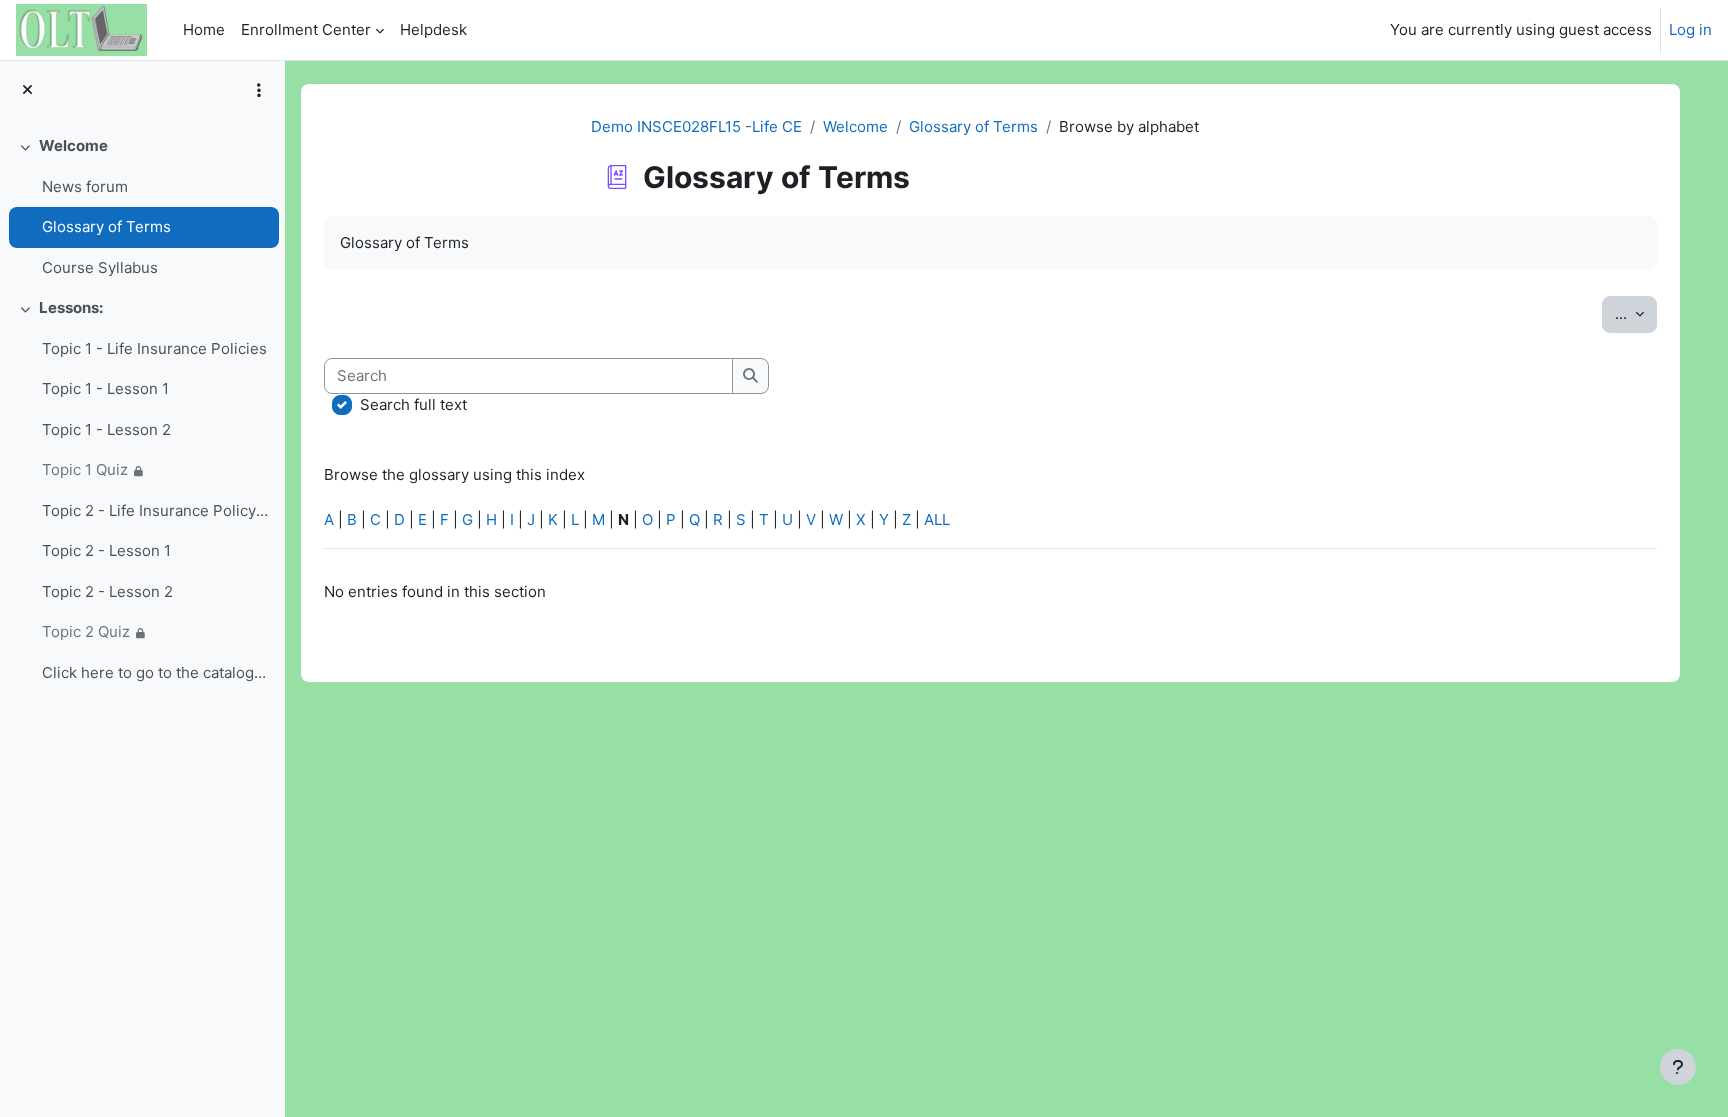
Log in (1690, 29)
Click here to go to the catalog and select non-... (155, 672)
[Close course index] (27, 90)
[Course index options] (259, 90)
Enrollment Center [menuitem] (306, 29)
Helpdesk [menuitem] (433, 29)
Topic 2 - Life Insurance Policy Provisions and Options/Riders (155, 510)
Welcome (73, 145)
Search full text (413, 404)
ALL (937, 519)
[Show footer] (1678, 1067)
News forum (85, 186)
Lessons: (71, 307)
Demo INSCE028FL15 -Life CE (696, 126)
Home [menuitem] (204, 29)
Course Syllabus (100, 267)
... (1636, 313)
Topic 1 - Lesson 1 (105, 388)
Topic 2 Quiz (86, 631)
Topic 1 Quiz (85, 469)
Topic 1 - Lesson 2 (106, 429)
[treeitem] (142, 207)
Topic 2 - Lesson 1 (106, 550)
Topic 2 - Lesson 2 (107, 591)
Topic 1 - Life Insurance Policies (154, 348)
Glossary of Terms (106, 226)
